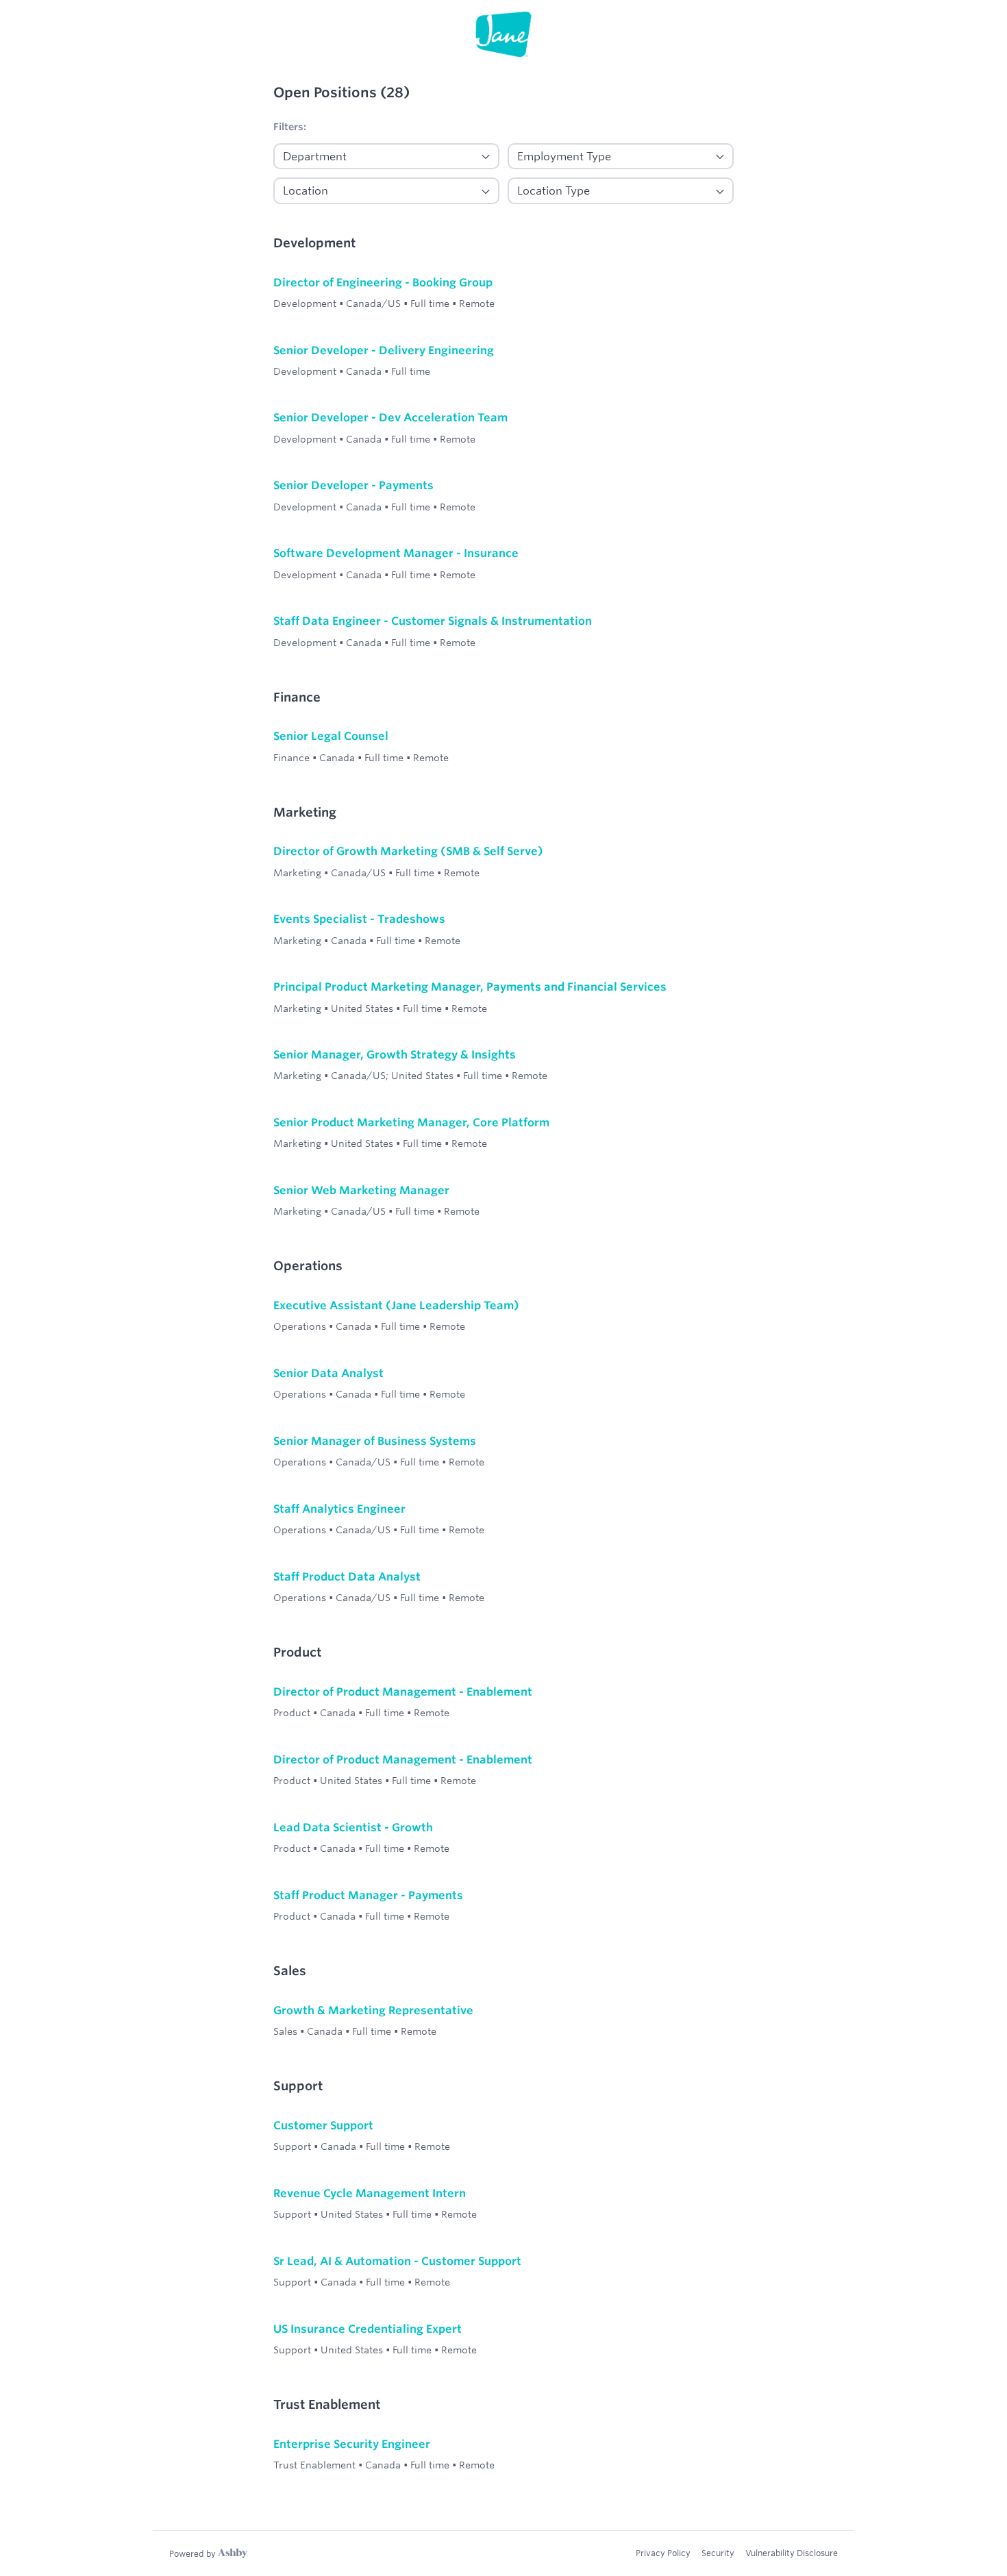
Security (718, 2553)
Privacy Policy (663, 2553)
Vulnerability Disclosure (792, 2553)
